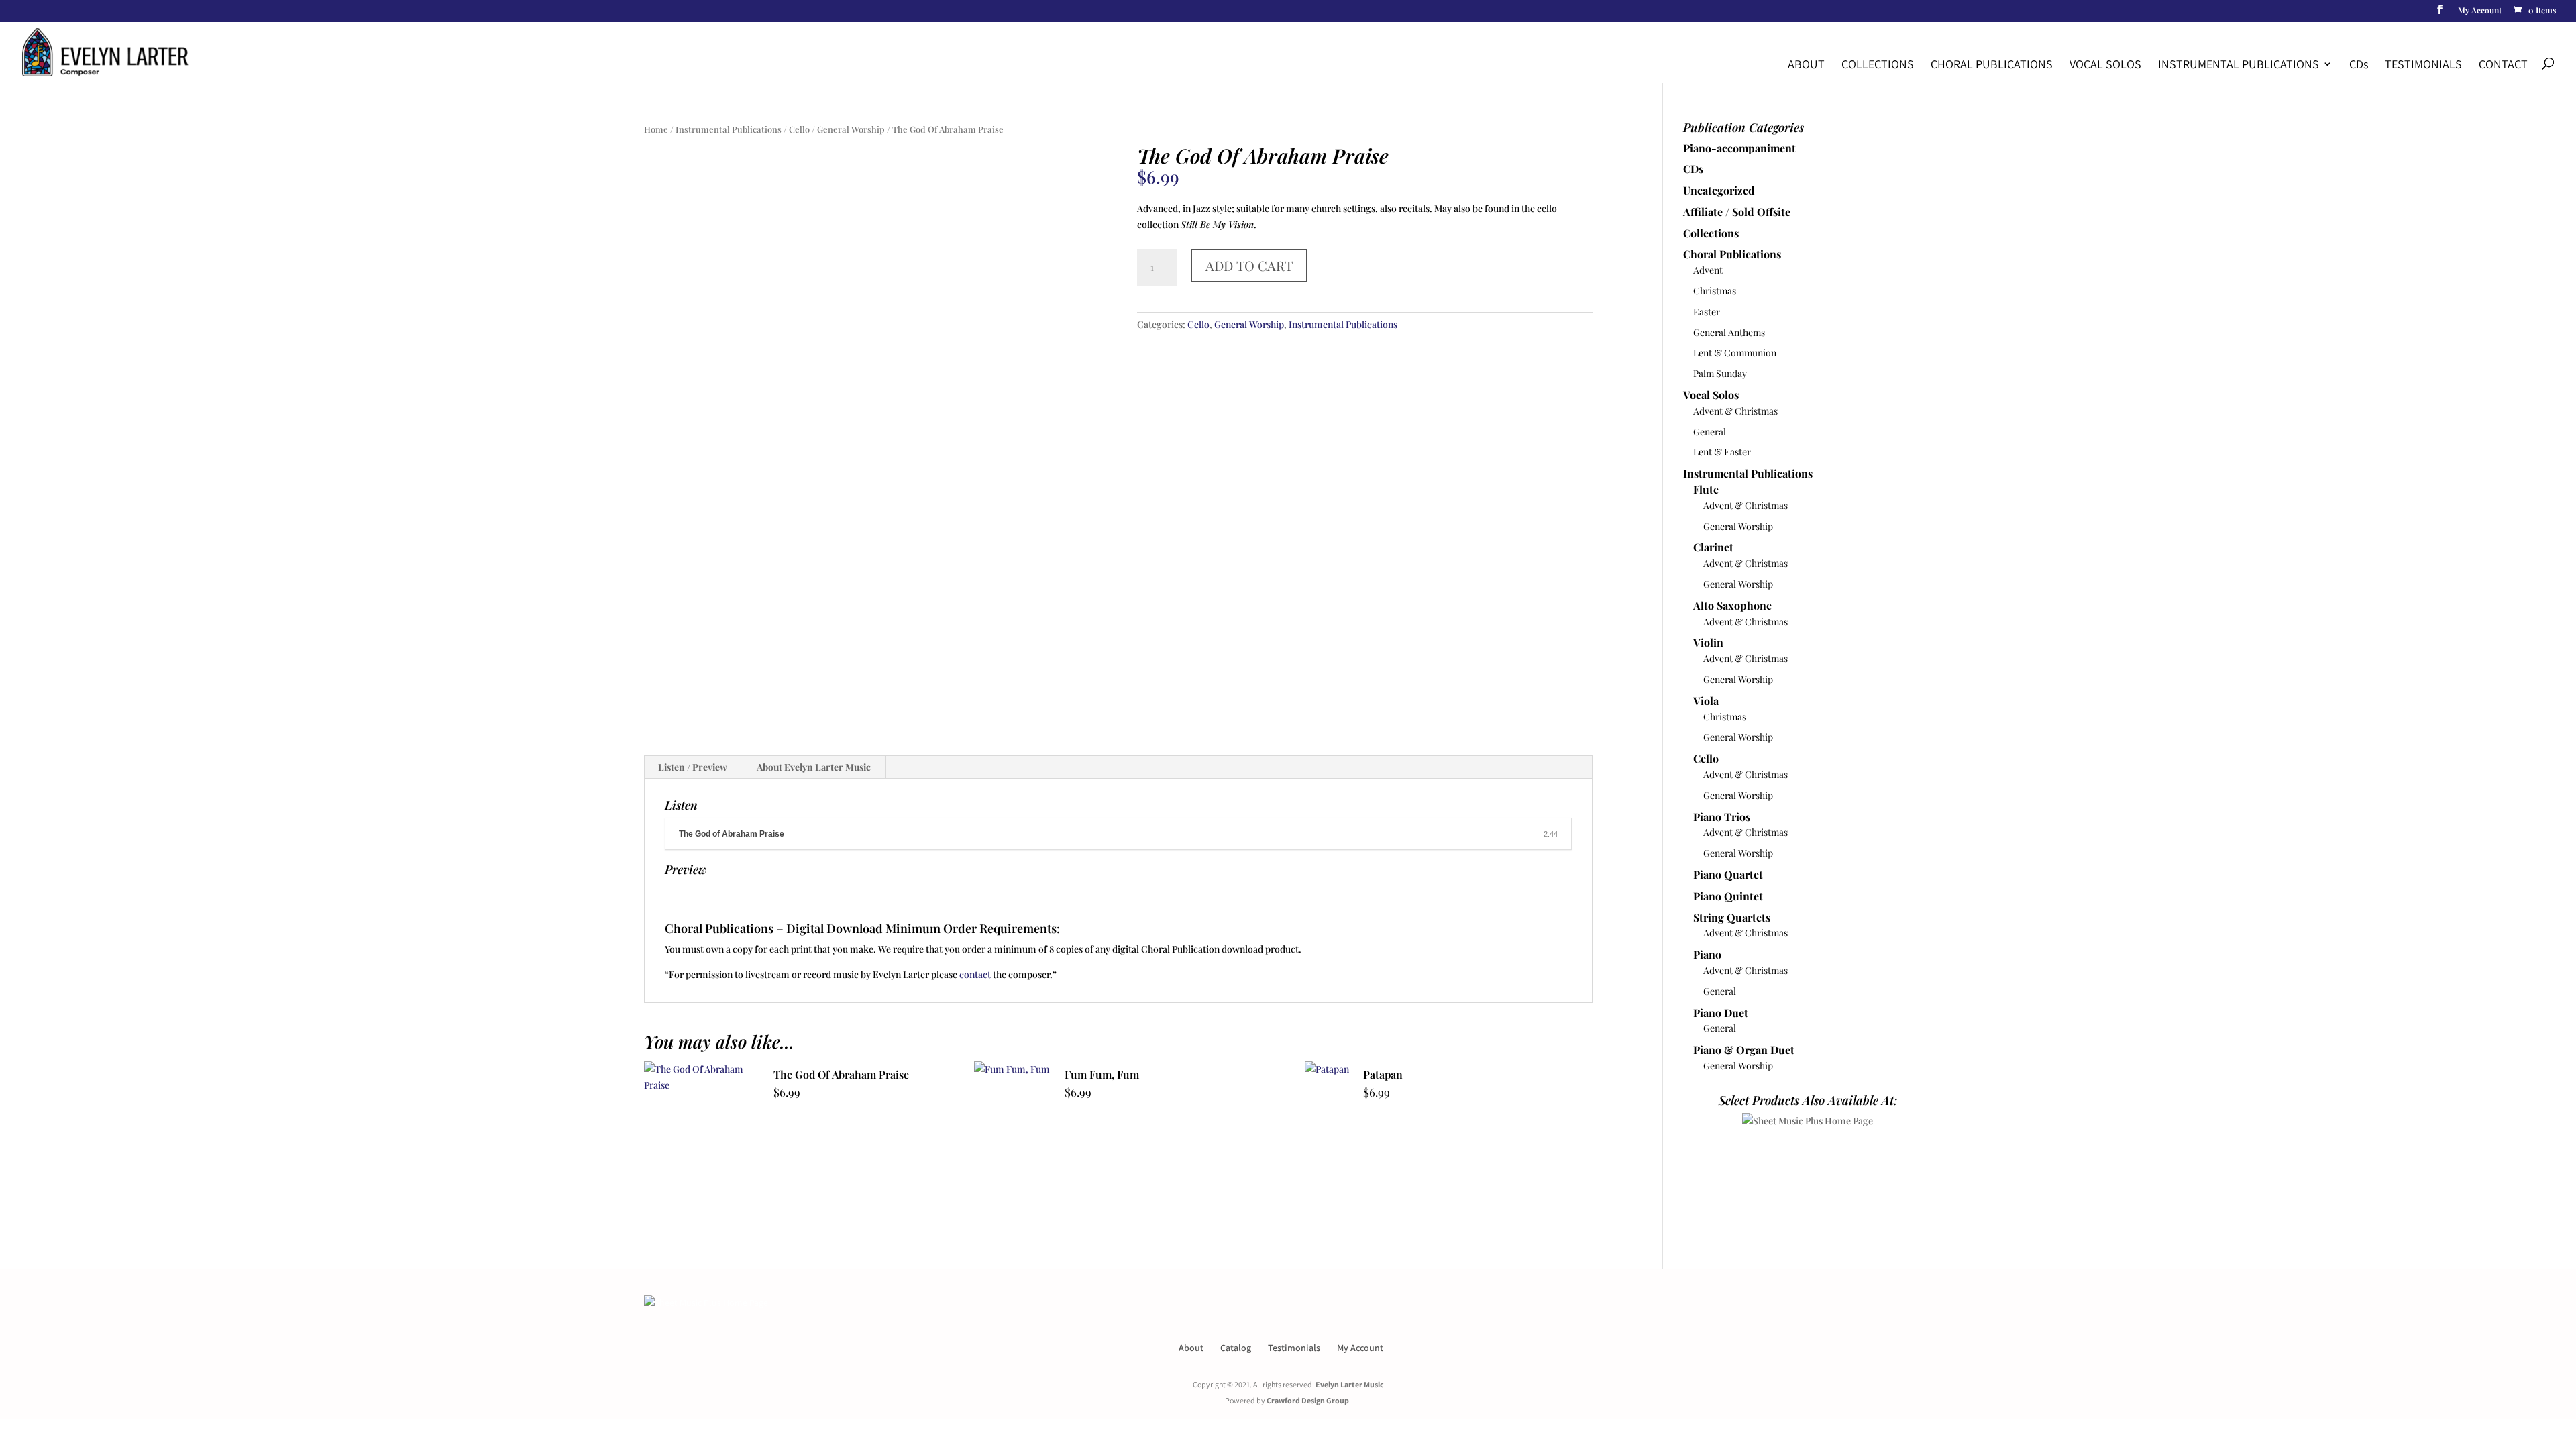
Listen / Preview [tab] (693, 767)
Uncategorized (1719, 190)
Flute (1706, 489)
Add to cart (1249, 265)
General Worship (851, 129)
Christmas (1715, 291)
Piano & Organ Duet (1744, 1050)
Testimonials (2423, 64)
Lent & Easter (1722, 452)
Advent (1708, 270)
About (1806, 64)
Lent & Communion (1735, 353)
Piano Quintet (1728, 896)
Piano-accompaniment (1739, 148)
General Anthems (1729, 332)
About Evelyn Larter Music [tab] (814, 767)
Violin (1708, 642)
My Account (2480, 11)
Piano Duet (1721, 1013)
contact (975, 974)
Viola (1706, 701)
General (1710, 432)
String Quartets (1732, 917)
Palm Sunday (1720, 373)
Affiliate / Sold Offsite (1737, 212)
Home (656, 129)
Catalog (1236, 1348)
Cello (799, 129)
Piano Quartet (1728, 874)
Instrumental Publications (2239, 64)
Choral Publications (1992, 64)
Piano (1707, 954)
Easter (1707, 312)
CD (2359, 64)
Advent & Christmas (1735, 411)
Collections (1878, 64)
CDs (1693, 169)
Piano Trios (1722, 817)
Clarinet (1713, 547)
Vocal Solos (2105, 64)
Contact (2503, 64)
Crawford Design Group (1308, 1400)
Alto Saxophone (1732, 605)
